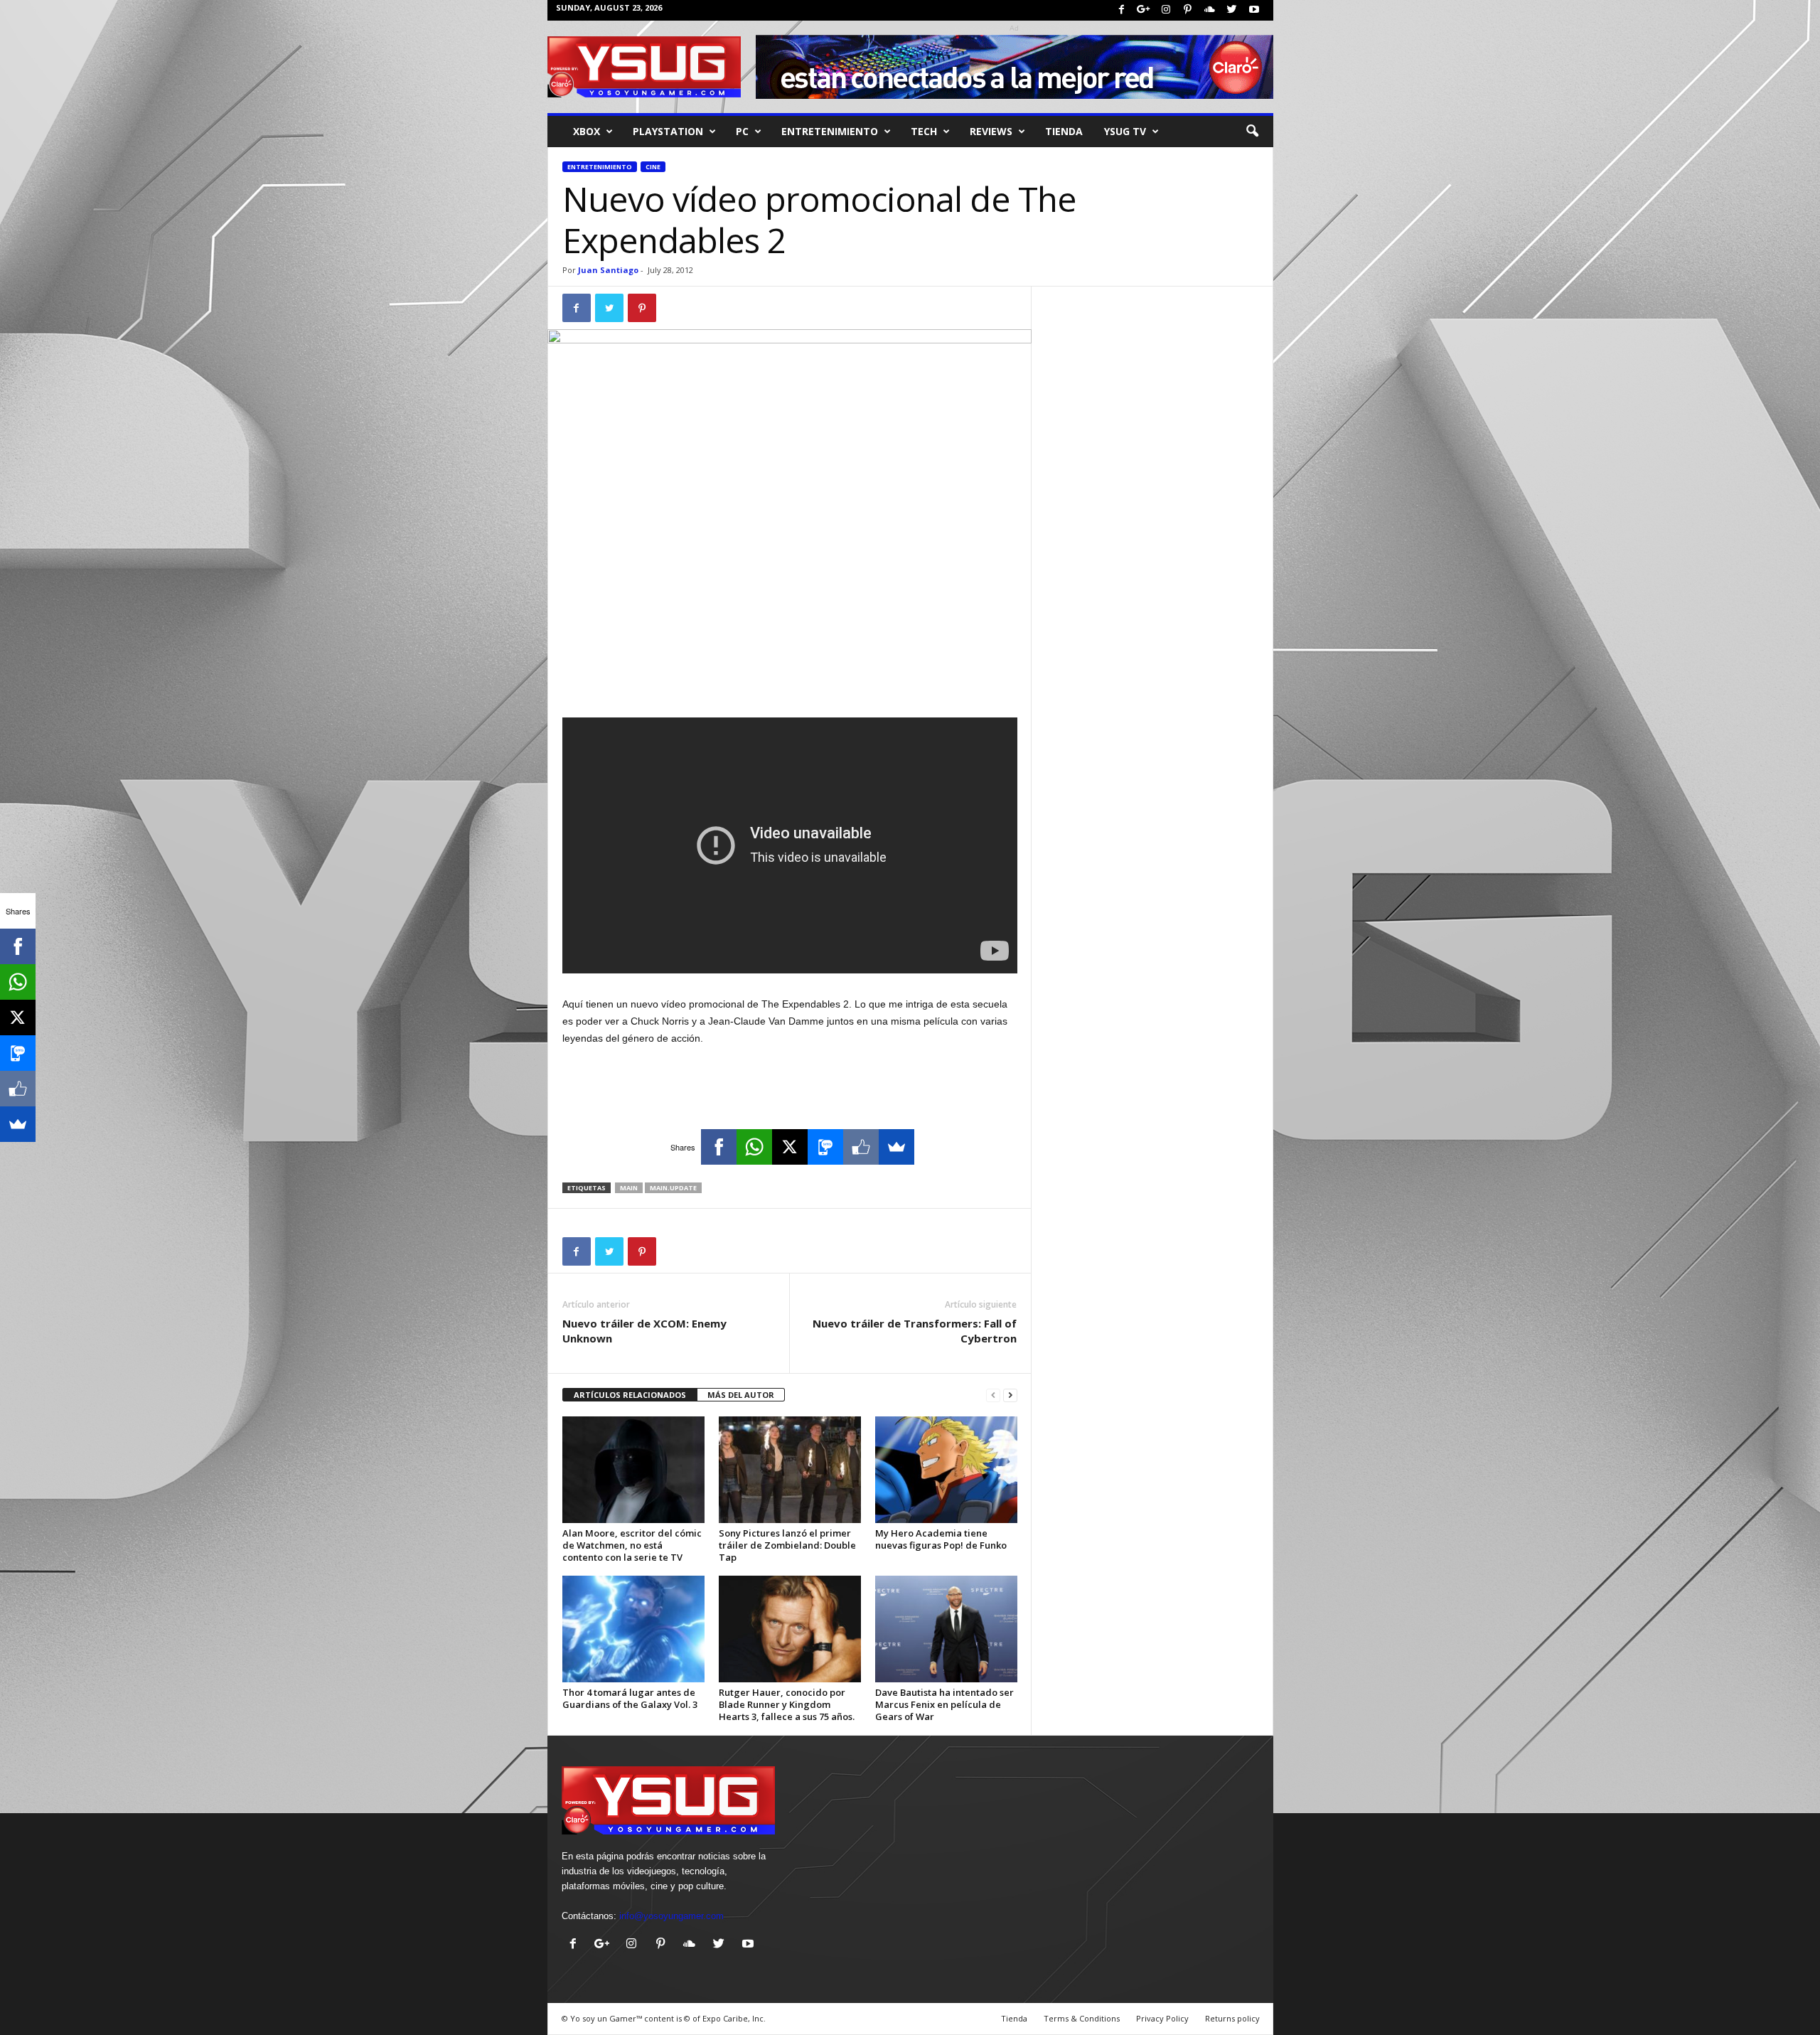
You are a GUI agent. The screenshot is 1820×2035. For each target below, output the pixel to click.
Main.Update (673, 1188)
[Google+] (1144, 10)
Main (629, 1188)
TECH (924, 131)
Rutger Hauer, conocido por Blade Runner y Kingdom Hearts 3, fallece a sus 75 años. (787, 1704)
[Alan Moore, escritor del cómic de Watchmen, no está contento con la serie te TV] (633, 1470)
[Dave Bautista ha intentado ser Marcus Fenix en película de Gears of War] (946, 1629)
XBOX (587, 131)
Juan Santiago (608, 270)
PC (742, 131)
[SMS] (825, 1147)
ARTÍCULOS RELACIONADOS (630, 1395)
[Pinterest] (1188, 10)
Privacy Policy (1162, 2018)
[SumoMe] (896, 1147)
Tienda (1064, 131)
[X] (790, 1147)
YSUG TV (1125, 131)
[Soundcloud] (1210, 10)
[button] (1252, 132)
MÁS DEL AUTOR (741, 1395)
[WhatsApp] (754, 1147)
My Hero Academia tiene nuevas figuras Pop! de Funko (941, 1539)
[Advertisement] (790, 680)
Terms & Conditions (1082, 2018)
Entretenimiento (600, 167)
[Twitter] (1232, 10)
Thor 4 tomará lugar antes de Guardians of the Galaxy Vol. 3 (630, 1698)
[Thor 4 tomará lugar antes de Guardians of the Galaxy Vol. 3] (633, 1629)
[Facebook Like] (861, 1147)
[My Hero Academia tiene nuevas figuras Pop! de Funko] (946, 1470)
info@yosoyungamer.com (671, 1916)
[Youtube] (1254, 10)
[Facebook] (1122, 10)
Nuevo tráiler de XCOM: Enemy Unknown (644, 1331)
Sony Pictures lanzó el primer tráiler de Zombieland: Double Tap (787, 1545)
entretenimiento (830, 131)
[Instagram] (1166, 10)
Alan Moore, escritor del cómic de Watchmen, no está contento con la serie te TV (632, 1545)
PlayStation (668, 131)
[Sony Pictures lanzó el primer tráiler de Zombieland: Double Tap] (790, 1470)
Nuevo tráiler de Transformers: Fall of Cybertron (915, 1331)
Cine (653, 167)
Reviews (991, 131)
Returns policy (1232, 2018)
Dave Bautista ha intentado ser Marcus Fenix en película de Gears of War (944, 1704)
